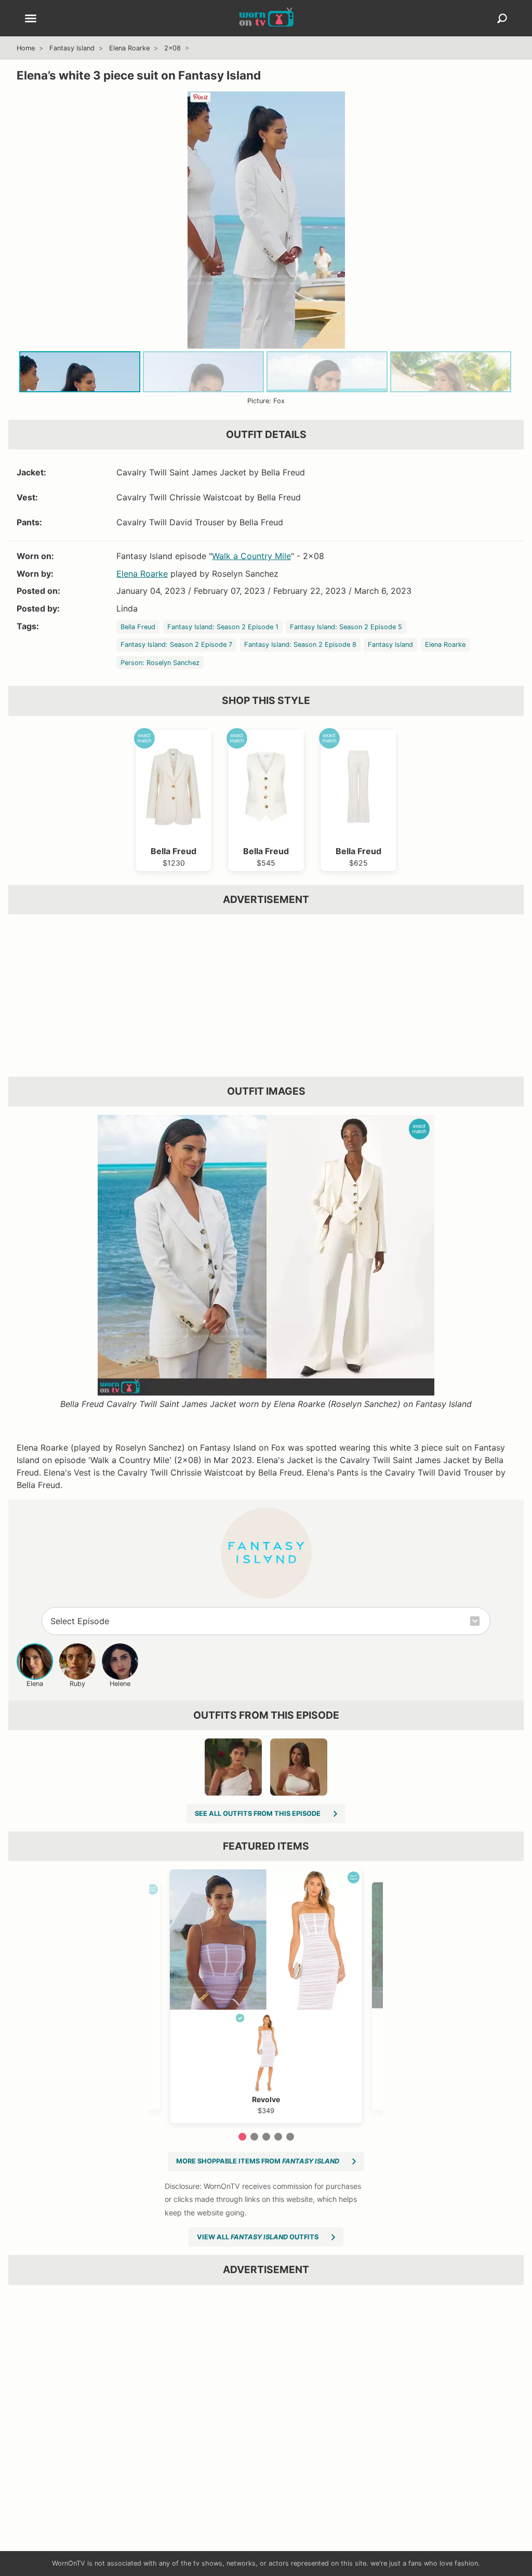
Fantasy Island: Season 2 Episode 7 (176, 645)
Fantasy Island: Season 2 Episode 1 (223, 627)
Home (26, 48)
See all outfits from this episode (258, 1814)
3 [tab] (266, 2137)
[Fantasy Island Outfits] (266, 1553)
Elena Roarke (129, 48)
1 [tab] (242, 2137)
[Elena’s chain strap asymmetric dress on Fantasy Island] (299, 1767)
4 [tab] (278, 2137)
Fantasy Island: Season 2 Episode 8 (300, 645)
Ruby (77, 1684)
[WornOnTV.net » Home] (266, 18)
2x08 (172, 48)
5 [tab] (290, 2137)
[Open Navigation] (31, 19)
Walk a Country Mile (251, 556)
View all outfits (258, 2237)
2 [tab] (254, 2137)
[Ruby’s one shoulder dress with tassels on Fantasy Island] (233, 1767)
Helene (120, 1684)
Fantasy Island (72, 48)
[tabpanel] (266, 1996)
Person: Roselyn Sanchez (160, 663)
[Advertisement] (266, 995)
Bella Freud (138, 627)
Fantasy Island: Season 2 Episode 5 (346, 627)
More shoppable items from (258, 2161)
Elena (35, 1684)
